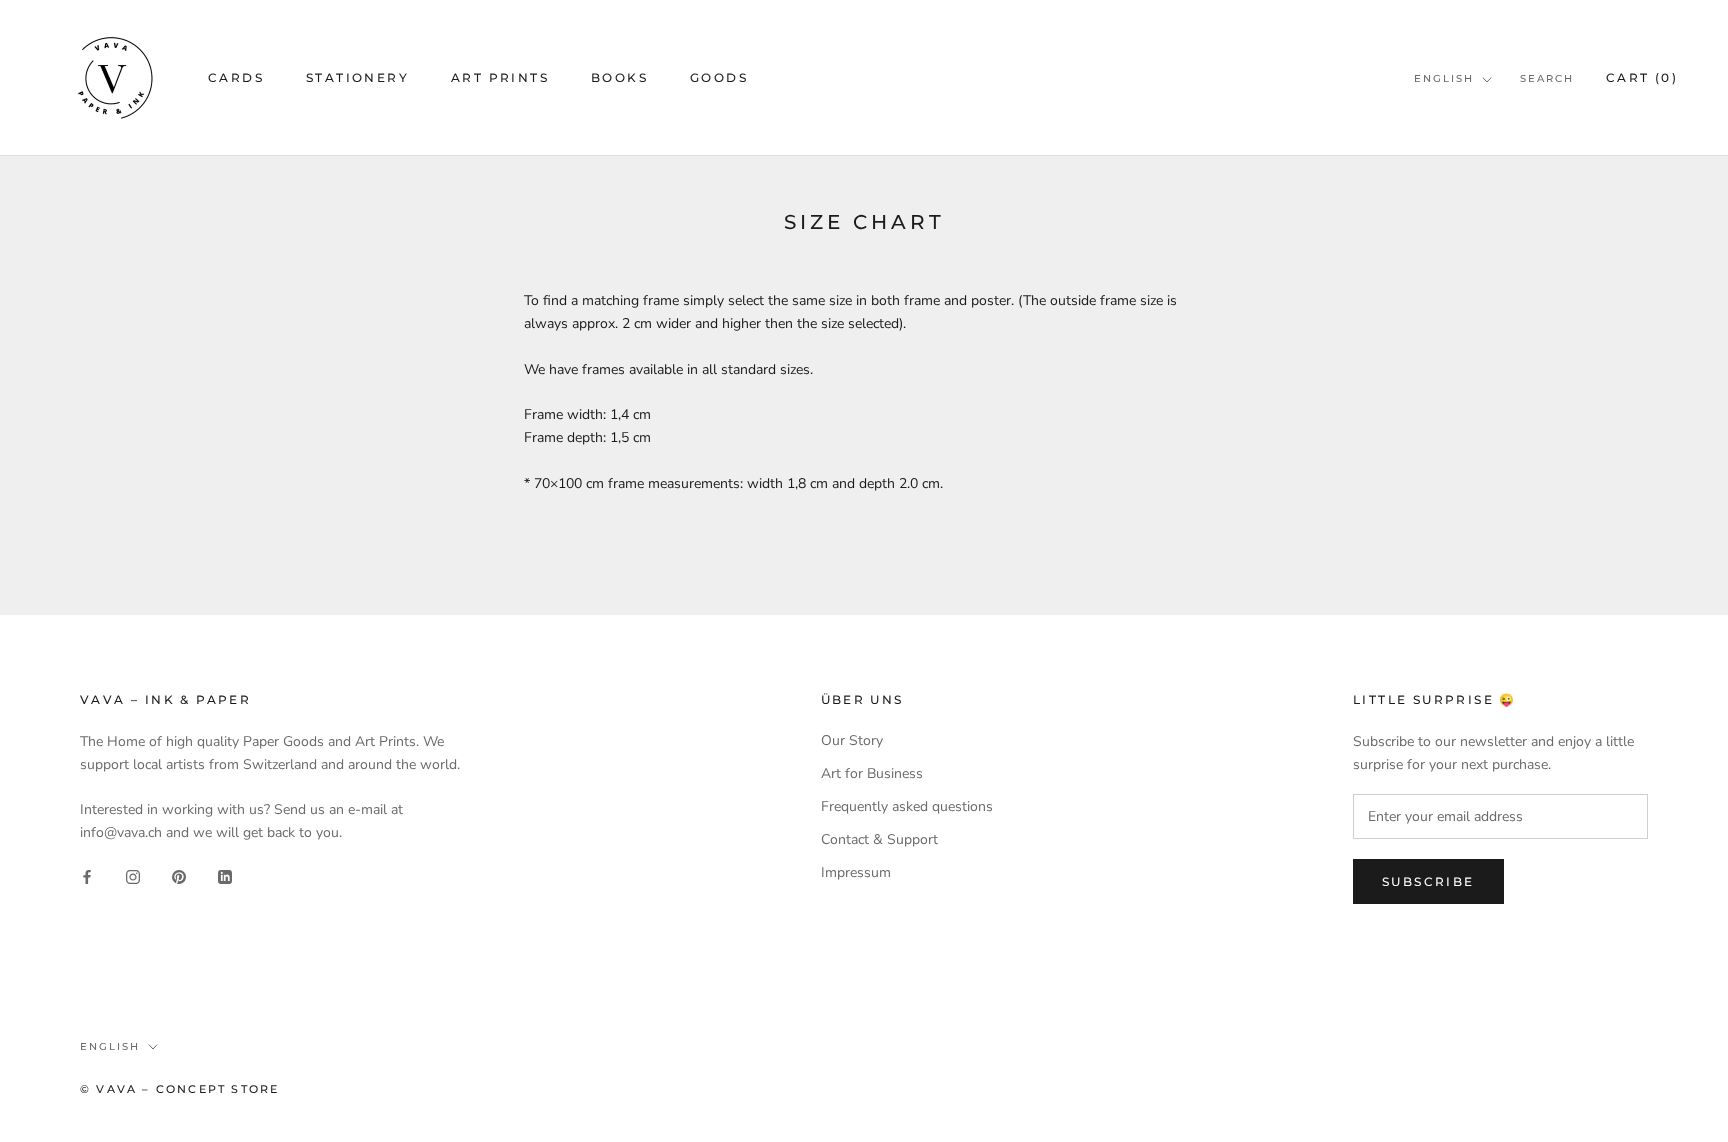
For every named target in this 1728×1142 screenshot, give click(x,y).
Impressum (856, 872)
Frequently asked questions (907, 806)
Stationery (357, 77)
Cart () (1642, 77)
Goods (719, 77)
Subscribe (1428, 881)
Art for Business (872, 773)
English (1444, 78)
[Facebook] (87, 875)
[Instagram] (133, 875)
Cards (236, 77)
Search (1547, 78)
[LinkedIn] (225, 875)
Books (619, 77)
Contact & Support (879, 839)
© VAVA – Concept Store (179, 1089)
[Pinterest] (179, 875)
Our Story (852, 740)
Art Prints (500, 77)
